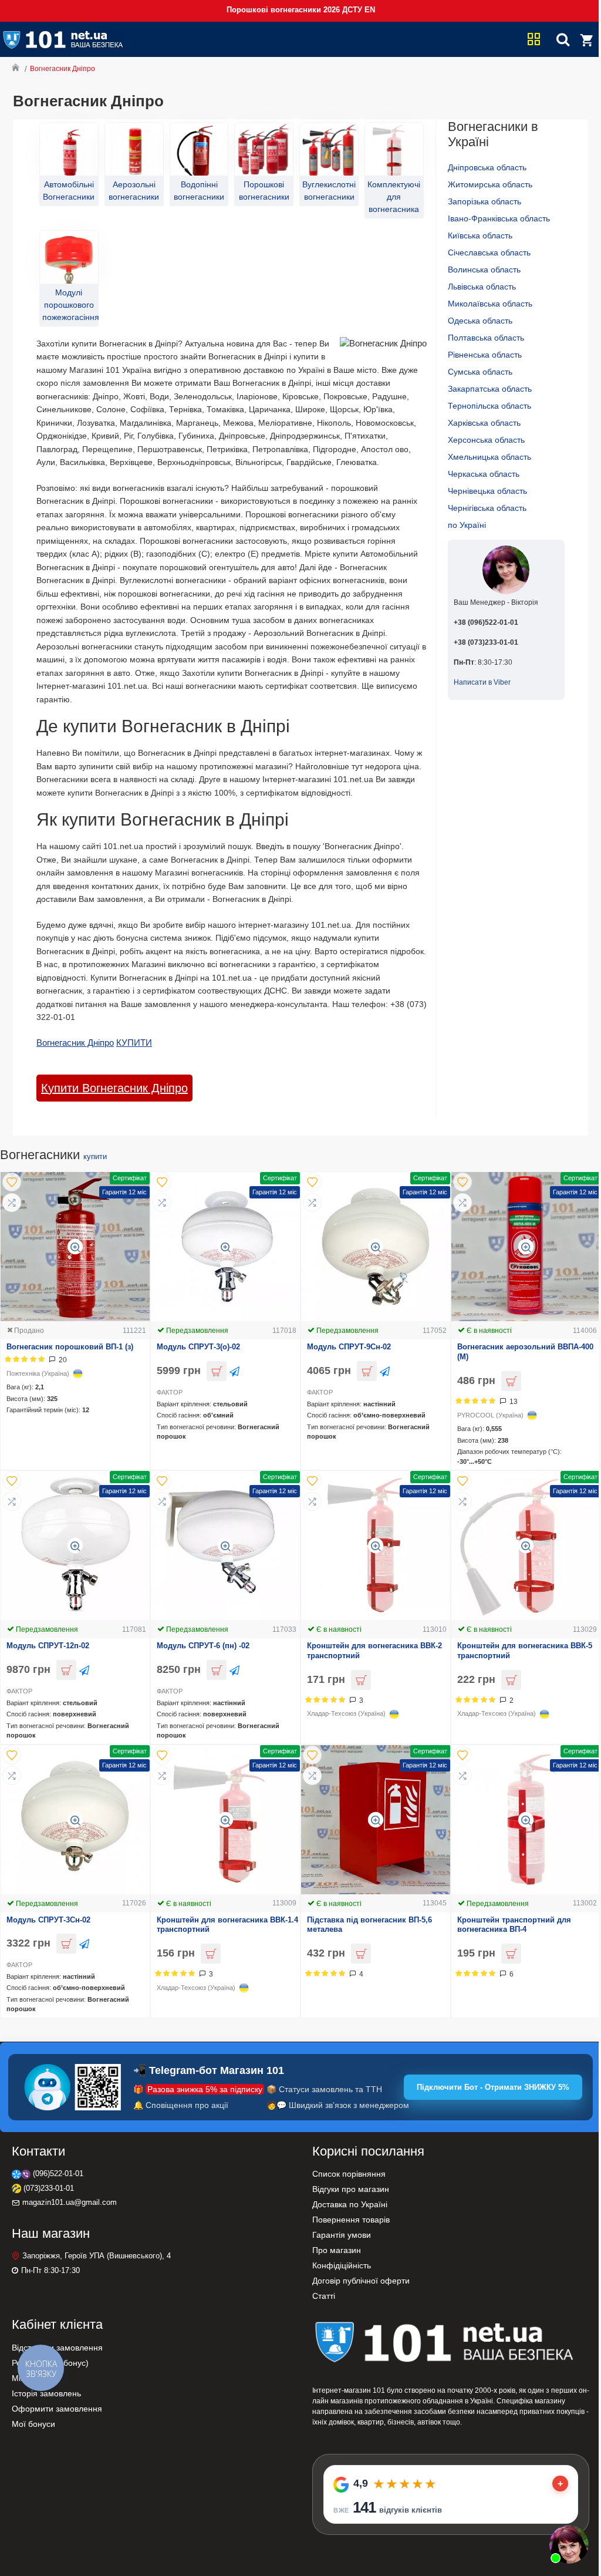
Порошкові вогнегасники (264, 191)
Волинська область (484, 270)
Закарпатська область (490, 389)
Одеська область (480, 321)
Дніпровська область (487, 167)
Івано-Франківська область (499, 218)
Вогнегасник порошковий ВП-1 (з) (70, 1347)
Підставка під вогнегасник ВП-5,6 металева (369, 1925)
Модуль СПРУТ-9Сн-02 (349, 1347)
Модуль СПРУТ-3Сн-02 (48, 1920)
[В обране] (12, 1182)
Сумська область (480, 372)
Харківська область (484, 423)
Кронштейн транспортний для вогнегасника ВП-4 (514, 1925)
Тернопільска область (489, 406)
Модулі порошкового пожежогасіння (69, 305)
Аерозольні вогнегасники (134, 191)
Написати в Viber (482, 682)
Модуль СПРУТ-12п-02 (48, 1646)
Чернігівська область (487, 508)
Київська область (480, 235)
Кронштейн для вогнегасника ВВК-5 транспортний (525, 1651)
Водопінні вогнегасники (199, 191)
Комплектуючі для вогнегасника (394, 197)
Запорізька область (484, 201)
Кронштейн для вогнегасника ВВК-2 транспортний (374, 1651)
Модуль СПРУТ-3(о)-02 (198, 1347)
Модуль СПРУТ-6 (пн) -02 (203, 1646)
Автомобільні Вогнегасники (69, 191)
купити (95, 1156)
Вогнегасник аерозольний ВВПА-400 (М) (525, 1352)
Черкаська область (484, 474)
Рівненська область (485, 355)
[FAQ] (569, 2544)
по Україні (467, 525)
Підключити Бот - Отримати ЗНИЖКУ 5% (493, 2087)
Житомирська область (490, 184)
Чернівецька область (487, 491)
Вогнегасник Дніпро (75, 1043)
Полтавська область (486, 338)
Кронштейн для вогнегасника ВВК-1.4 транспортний (227, 1925)
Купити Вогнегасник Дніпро (114, 1088)
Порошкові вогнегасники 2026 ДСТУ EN (301, 10)
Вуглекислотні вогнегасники (329, 191)
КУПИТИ (134, 1043)
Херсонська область (486, 440)
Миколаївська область (490, 304)
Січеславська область (489, 252)
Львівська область (482, 287)
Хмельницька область (489, 457)
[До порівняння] (12, 1203)
